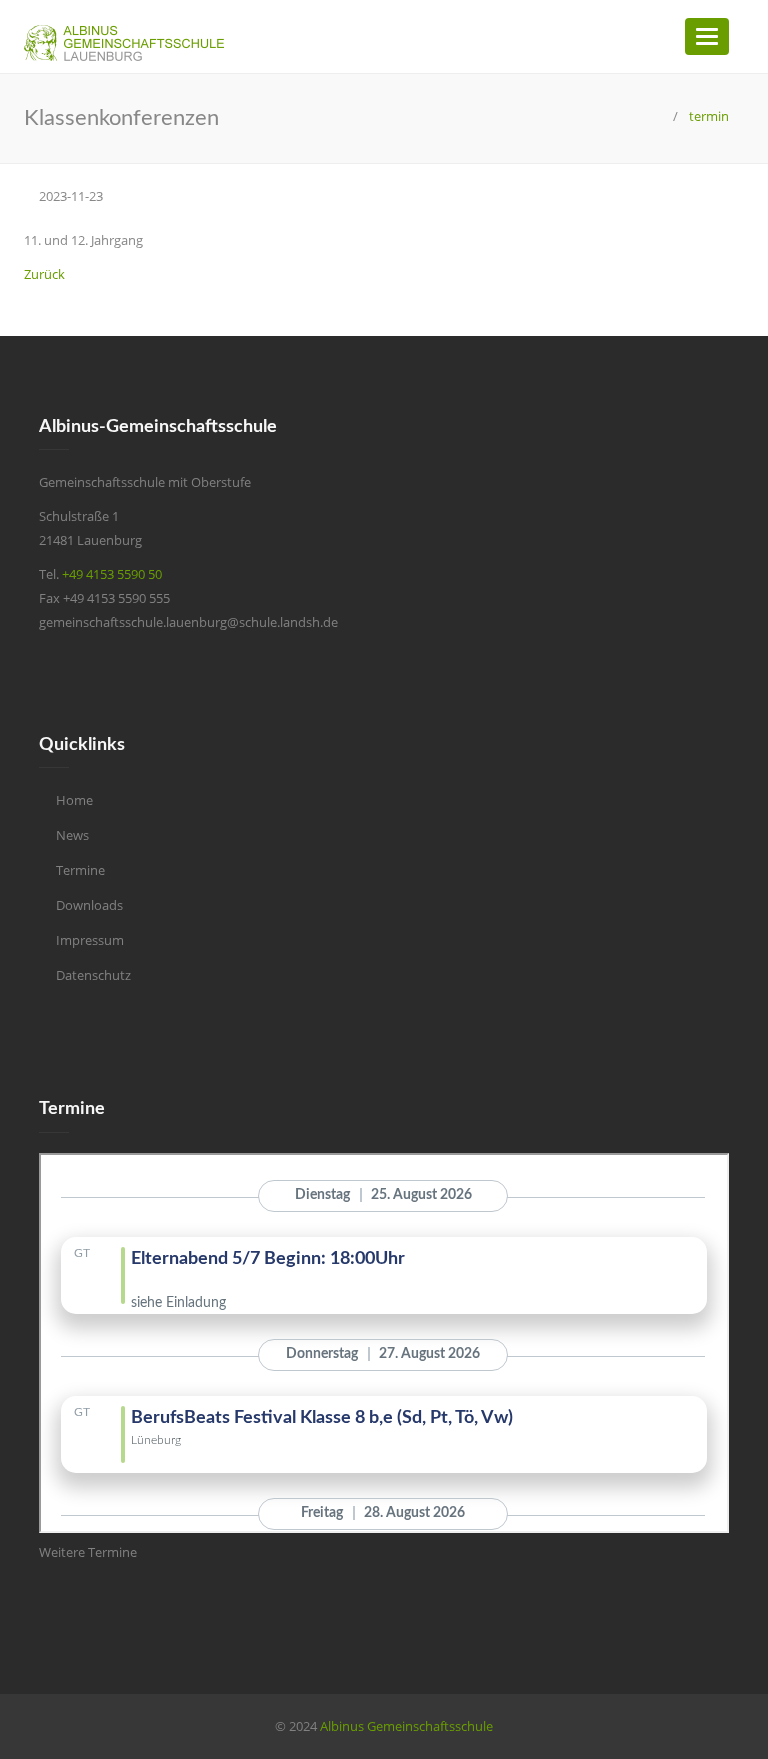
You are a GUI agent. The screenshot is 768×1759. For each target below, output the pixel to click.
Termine (80, 870)
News (72, 835)
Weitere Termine (88, 1552)
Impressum (90, 940)
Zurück (44, 274)
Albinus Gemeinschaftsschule (406, 1726)
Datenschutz (93, 975)
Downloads (89, 905)
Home (74, 800)
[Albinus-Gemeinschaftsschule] (660, 116)
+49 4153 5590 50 (112, 574)
